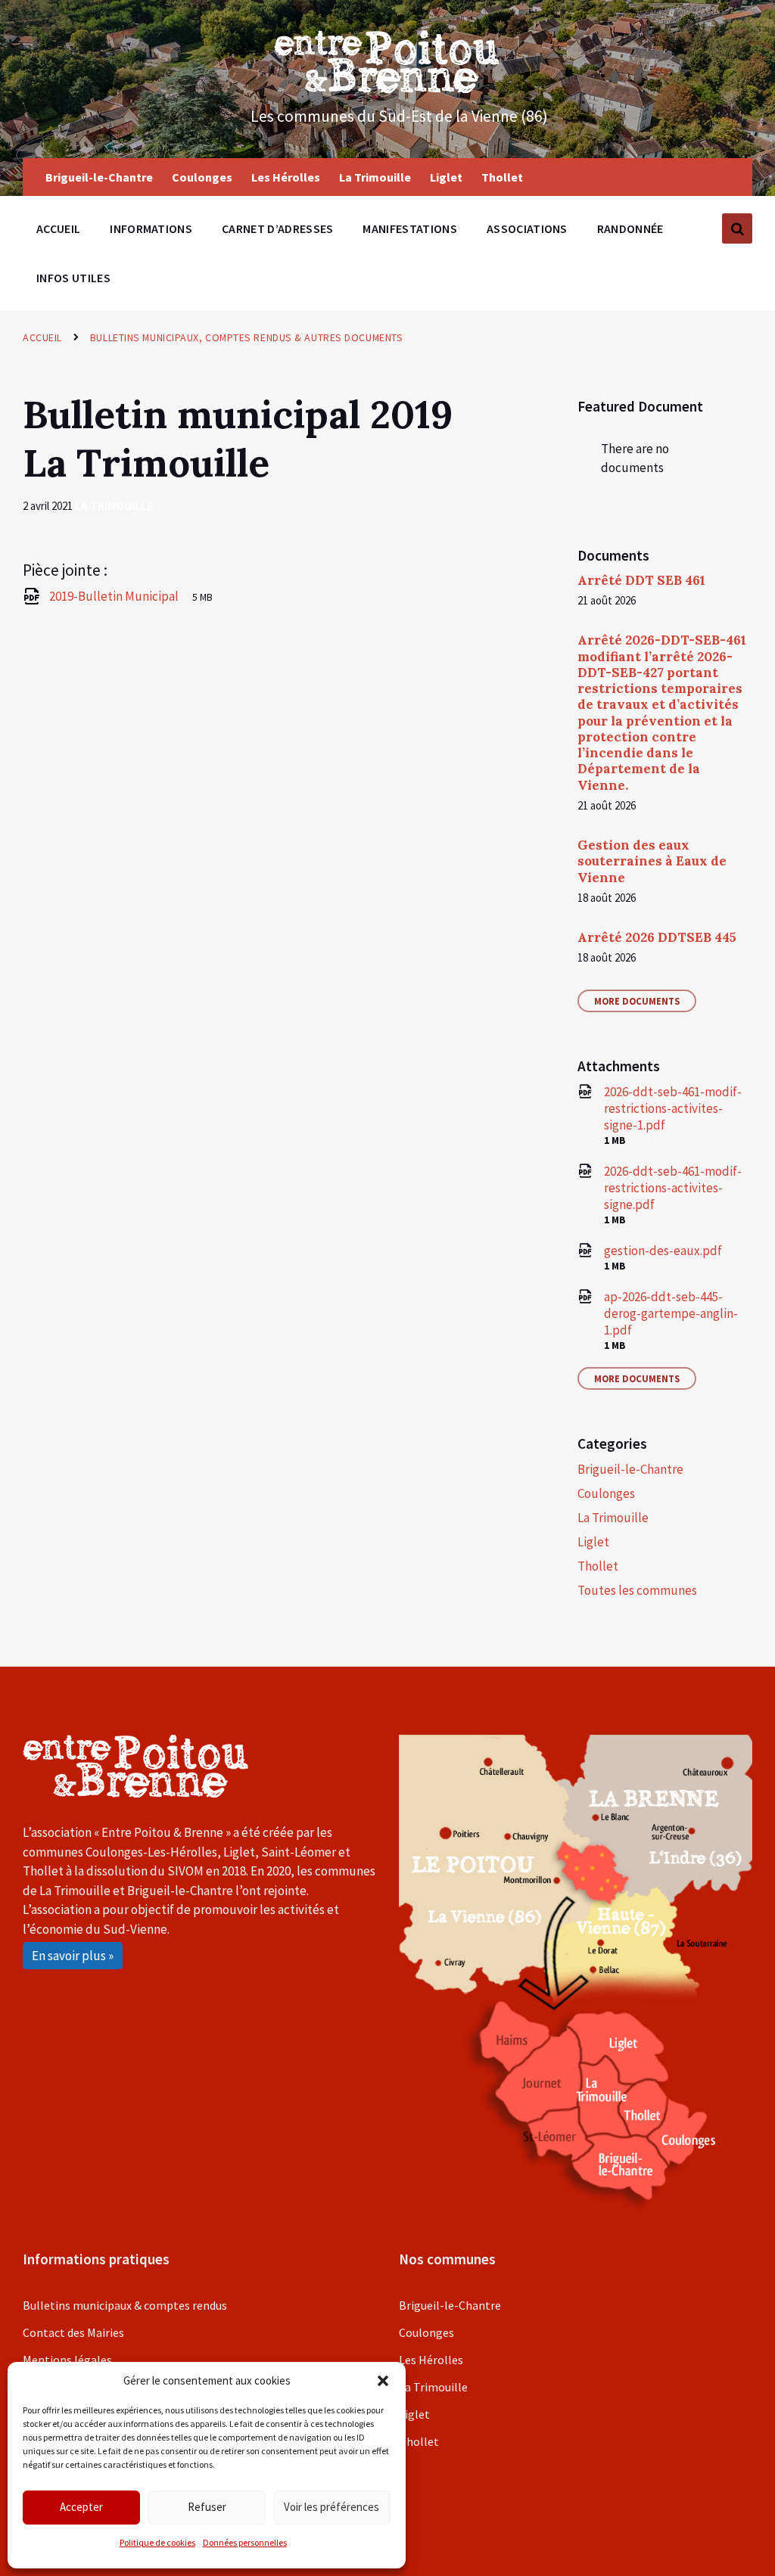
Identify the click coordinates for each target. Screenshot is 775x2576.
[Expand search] (737, 228)
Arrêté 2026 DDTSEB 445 (657, 937)
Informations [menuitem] (151, 228)
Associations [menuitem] (527, 228)
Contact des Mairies (73, 2332)
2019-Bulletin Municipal (115, 596)
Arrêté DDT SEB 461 (641, 580)
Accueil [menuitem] (58, 228)
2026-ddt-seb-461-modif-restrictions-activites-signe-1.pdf (673, 1108)
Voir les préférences (331, 2507)
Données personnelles (245, 2542)
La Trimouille (114, 506)
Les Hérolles (431, 2360)
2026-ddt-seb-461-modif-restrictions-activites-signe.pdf (673, 1188)
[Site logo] (387, 89)
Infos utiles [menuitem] (73, 278)
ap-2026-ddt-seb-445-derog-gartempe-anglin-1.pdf (671, 1313)
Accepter (81, 2507)
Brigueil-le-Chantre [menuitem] (99, 177)
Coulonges (606, 1493)
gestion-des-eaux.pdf (663, 1251)
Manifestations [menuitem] (409, 228)
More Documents (637, 1001)
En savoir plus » (73, 1956)
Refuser (207, 2507)
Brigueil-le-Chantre (630, 1469)
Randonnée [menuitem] (630, 228)
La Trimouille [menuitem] (375, 177)
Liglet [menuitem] (446, 177)
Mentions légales (67, 2360)
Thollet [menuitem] (502, 177)
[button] (383, 2381)
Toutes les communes (637, 1590)
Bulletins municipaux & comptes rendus (125, 2305)
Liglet (593, 1542)
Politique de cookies (157, 2542)
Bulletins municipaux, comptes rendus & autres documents (246, 337)
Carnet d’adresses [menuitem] (277, 228)
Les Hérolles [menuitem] (286, 177)
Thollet (598, 1566)
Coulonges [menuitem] (202, 177)
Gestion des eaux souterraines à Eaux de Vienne (652, 861)
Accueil (42, 337)
